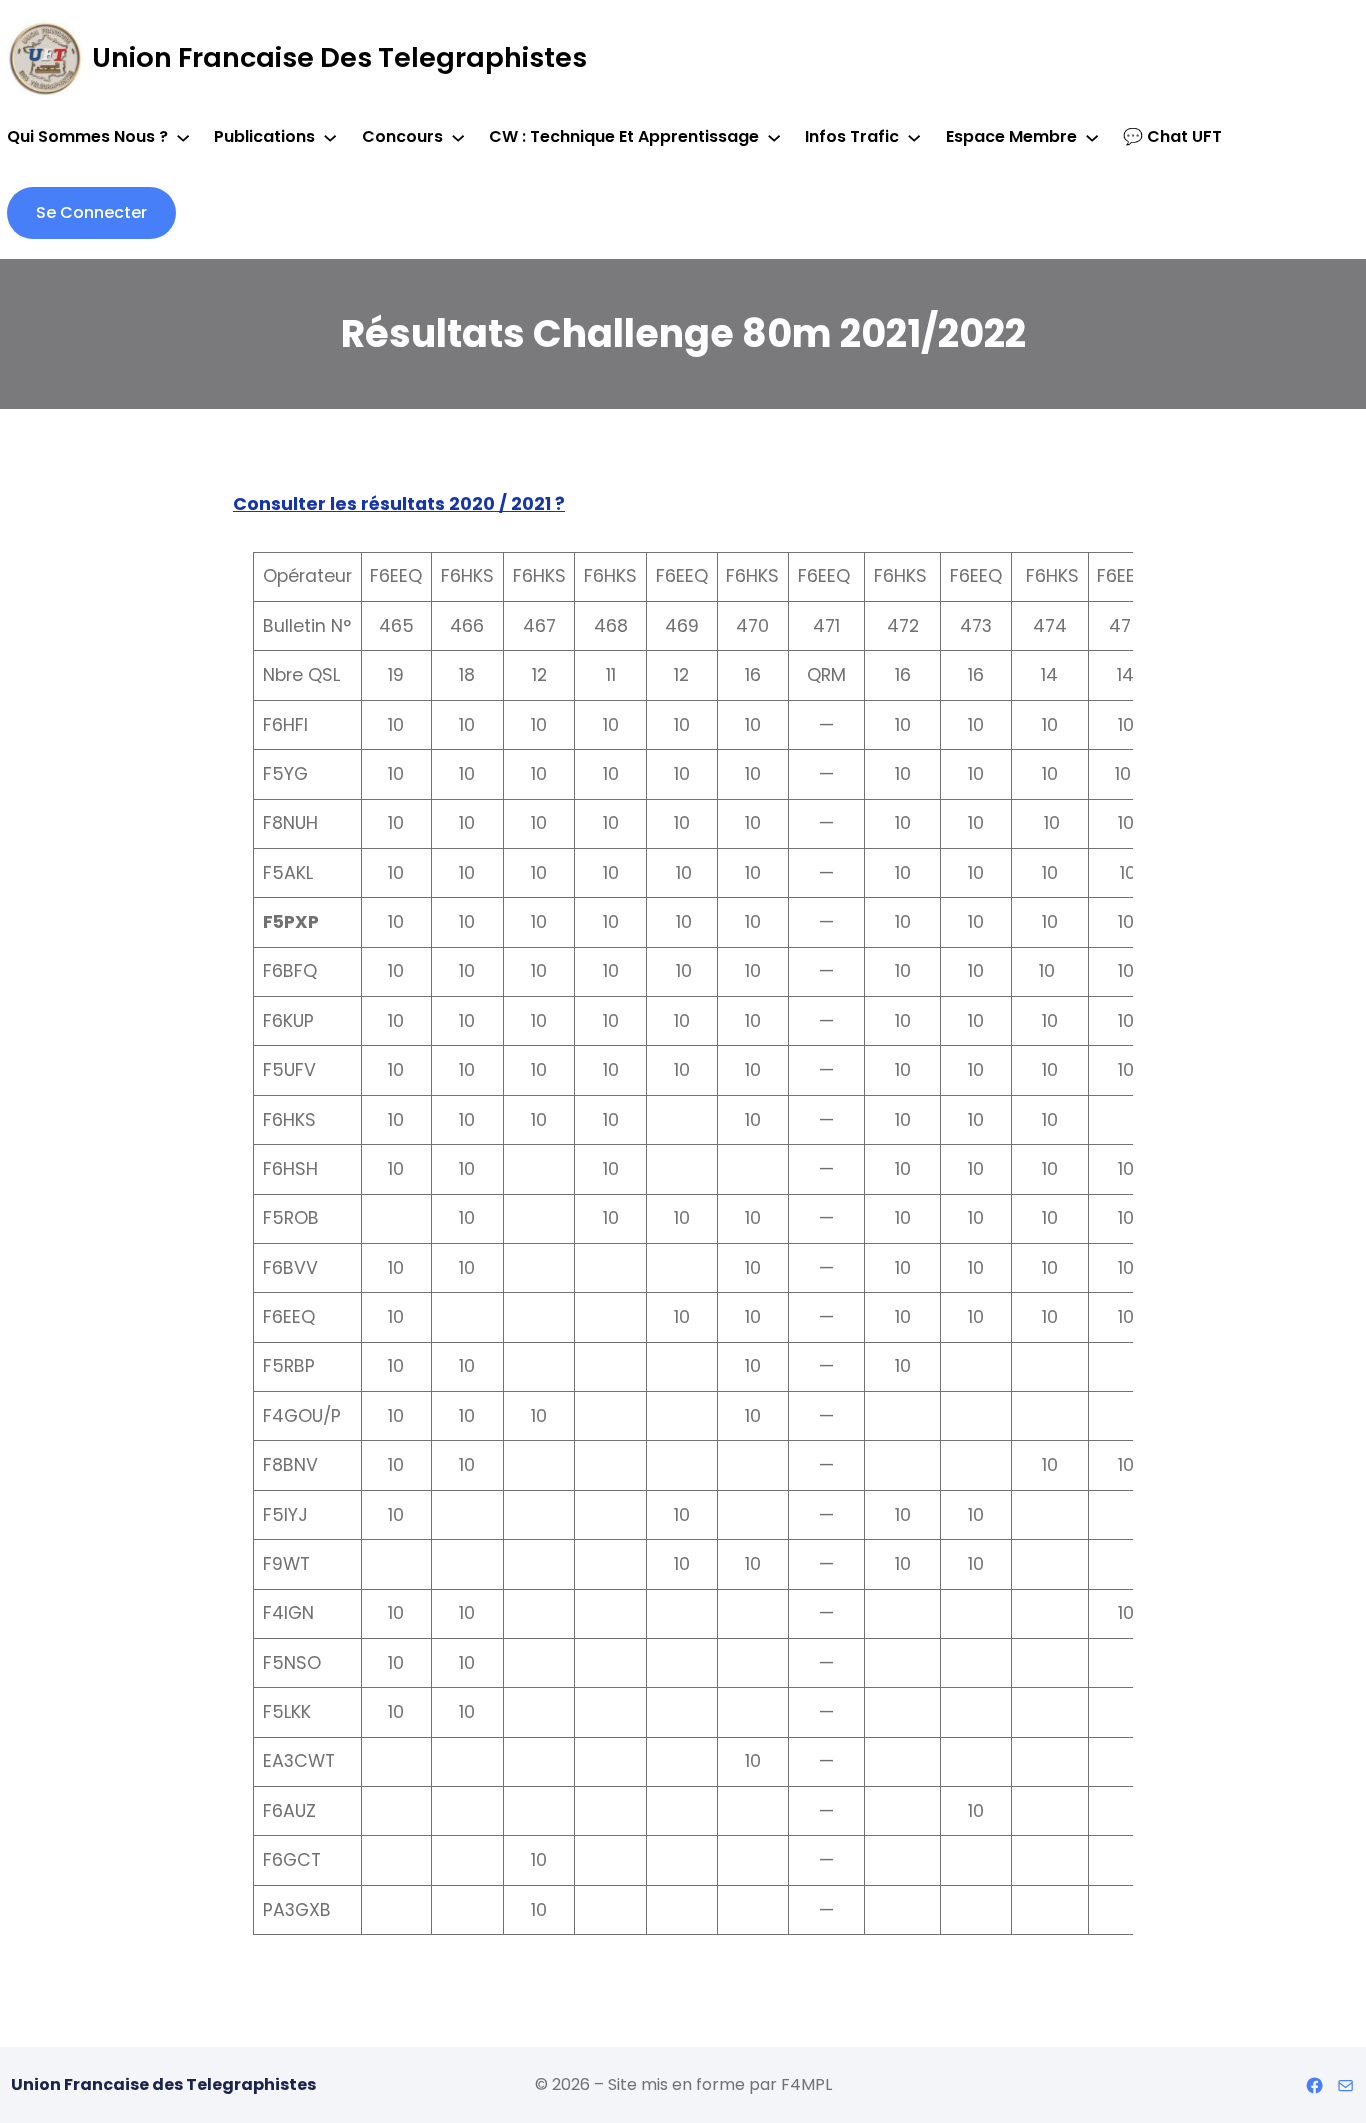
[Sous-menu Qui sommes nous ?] (183, 137)
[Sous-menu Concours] (458, 137)
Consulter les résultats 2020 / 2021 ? (399, 504)
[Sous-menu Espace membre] (1092, 137)
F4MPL (806, 2084)
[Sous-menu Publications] (330, 137)
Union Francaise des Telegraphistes (339, 57)
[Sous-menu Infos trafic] (914, 137)
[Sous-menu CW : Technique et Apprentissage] (774, 137)
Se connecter (91, 212)
